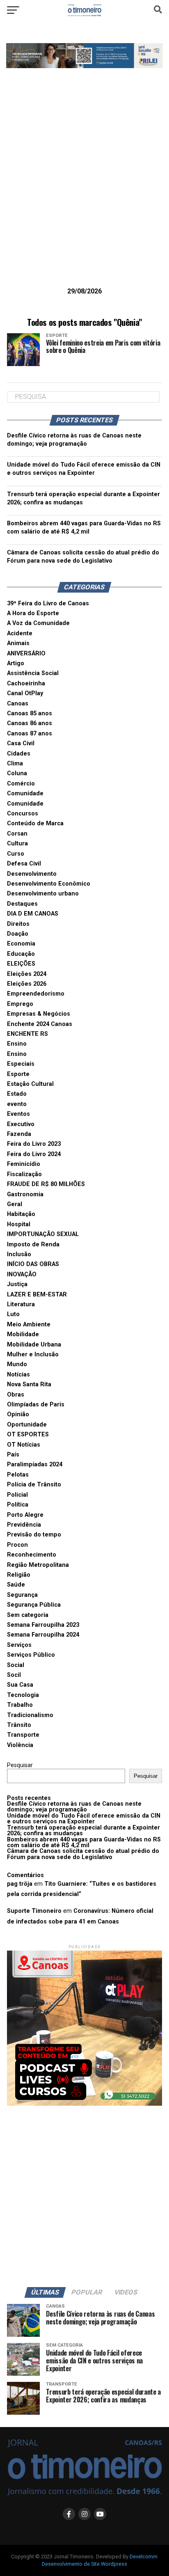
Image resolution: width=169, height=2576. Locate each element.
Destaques (22, 904)
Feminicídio (24, 1164)
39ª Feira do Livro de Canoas (48, 603)
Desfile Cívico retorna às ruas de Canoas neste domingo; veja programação (74, 1807)
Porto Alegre (25, 1515)
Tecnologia (23, 1695)
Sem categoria (28, 1615)
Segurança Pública (34, 1605)
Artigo (16, 663)
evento (17, 1104)
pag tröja (20, 1884)
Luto (13, 1314)
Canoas (18, 704)
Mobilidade (23, 1334)
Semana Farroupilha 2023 (43, 1625)
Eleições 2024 (27, 974)
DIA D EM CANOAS (33, 914)
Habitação (21, 1214)
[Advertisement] (84, 190)
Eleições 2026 (27, 984)
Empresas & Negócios (39, 1014)
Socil (14, 1675)
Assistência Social (33, 673)
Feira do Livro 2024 (34, 1154)
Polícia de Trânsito (34, 1485)
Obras (16, 1395)
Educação (21, 954)
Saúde (16, 1585)
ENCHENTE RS (27, 1034)
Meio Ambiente (29, 1325)
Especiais (21, 1064)
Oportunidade (27, 1425)
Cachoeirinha (26, 683)
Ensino (17, 1044)
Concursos (23, 814)
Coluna (17, 773)
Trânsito (19, 1725)
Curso (16, 854)
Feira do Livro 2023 (34, 1144)
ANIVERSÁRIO (26, 654)
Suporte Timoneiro (34, 1911)
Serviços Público (31, 1655)
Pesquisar (20, 1765)
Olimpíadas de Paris (36, 1405)
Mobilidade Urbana (34, 1345)
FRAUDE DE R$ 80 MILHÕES (46, 1184)
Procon (17, 1545)
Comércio (21, 784)
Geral (15, 1204)
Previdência (24, 1525)
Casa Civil (21, 743)
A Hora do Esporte (33, 613)
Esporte (18, 1074)
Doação (18, 934)
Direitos (18, 924)
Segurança (22, 1595)
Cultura (17, 844)
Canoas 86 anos (30, 723)
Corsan (17, 834)
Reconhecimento (32, 1555)
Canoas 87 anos (30, 734)
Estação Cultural (30, 1084)
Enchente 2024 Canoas (40, 1024)
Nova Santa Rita (29, 1384)
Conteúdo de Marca (35, 823)
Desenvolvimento (32, 874)
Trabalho (20, 1705)
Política (18, 1505)
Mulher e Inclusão (33, 1354)
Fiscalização (24, 1174)
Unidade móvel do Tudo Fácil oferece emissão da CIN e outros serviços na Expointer (84, 1819)
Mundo (17, 1364)
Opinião (18, 1414)
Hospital (19, 1224)
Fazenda (19, 1134)
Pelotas (18, 1475)
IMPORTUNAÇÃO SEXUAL (43, 1234)
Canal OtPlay (25, 693)
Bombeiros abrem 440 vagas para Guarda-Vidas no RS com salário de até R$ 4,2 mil (84, 1842)
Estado (17, 1094)
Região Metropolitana (38, 1565)
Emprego (20, 1004)
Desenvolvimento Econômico (49, 884)
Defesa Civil (24, 864)
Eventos (18, 1114)
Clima (15, 764)
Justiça (17, 1284)
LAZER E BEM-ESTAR (37, 1295)
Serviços (19, 1645)
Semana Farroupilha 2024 (43, 1635)
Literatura (21, 1304)
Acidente (20, 633)
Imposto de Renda (33, 1244)
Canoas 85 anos (30, 713)
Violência (20, 1745)
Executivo (21, 1124)
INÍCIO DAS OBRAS (33, 1264)
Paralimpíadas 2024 (35, 1464)
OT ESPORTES (28, 1435)
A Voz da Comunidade (38, 623)
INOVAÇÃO (22, 1274)
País (13, 1455)
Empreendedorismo (36, 994)
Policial (17, 1495)
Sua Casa (20, 1685)
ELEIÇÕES (21, 964)
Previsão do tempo (34, 1535)
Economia (21, 944)
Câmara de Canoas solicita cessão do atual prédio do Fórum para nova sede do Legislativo (83, 1854)
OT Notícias (24, 1445)
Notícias (18, 1375)
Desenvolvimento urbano (43, 894)
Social (16, 1665)
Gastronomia (25, 1194)
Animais (18, 643)
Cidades (19, 754)
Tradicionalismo (30, 1715)
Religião (19, 1575)
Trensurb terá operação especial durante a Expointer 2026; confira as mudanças (83, 1831)
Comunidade (25, 793)
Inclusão (19, 1254)
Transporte (23, 1735)
